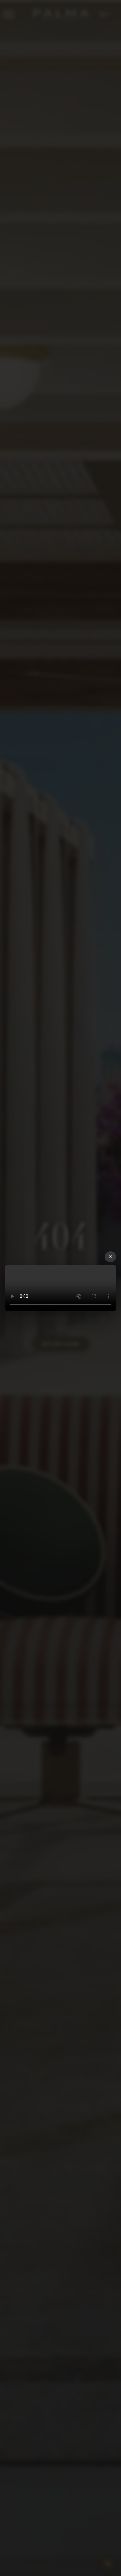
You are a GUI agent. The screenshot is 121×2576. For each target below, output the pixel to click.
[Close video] (110, 1257)
